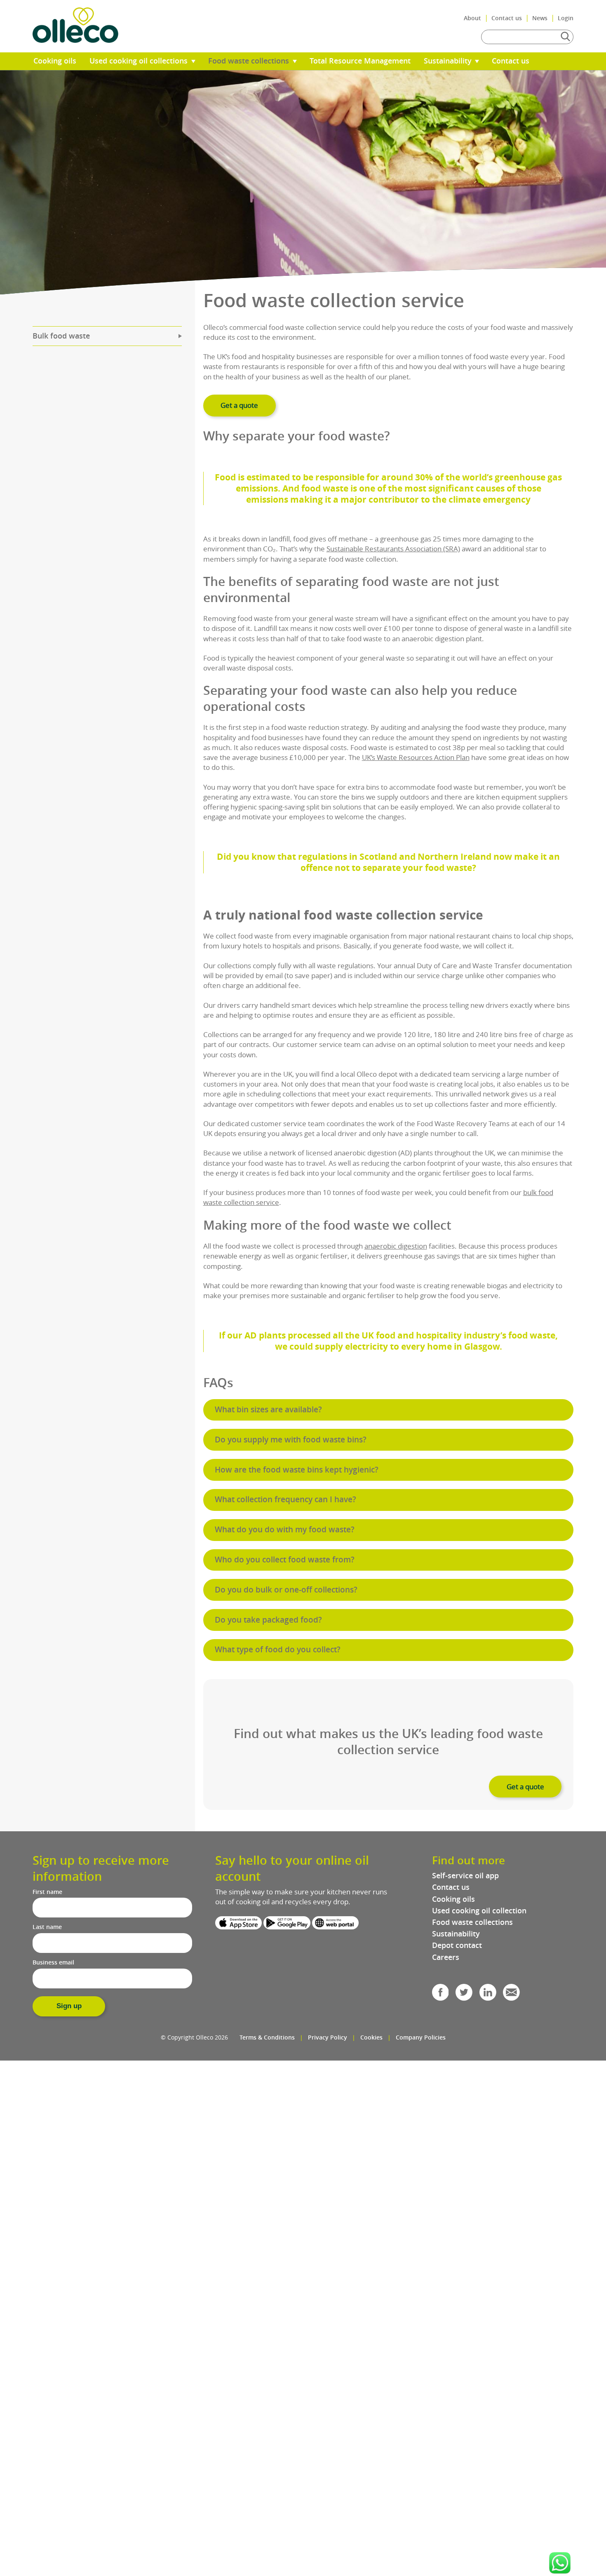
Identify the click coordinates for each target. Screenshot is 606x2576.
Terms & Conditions (267, 2037)
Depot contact (457, 1945)
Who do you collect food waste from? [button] (285, 1560)
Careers (446, 1957)
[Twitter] (464, 1995)
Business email (53, 1962)
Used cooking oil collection (479, 1911)
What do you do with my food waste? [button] (285, 1529)
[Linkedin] (488, 1995)
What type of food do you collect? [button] (278, 1649)
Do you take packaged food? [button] (268, 1620)
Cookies (371, 2037)
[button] (560, 2563)
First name (47, 1892)
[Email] (511, 1995)
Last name (47, 1927)
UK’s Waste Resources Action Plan (416, 757)
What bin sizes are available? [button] (268, 1409)
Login (566, 18)
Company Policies (421, 2037)
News (540, 18)
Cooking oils (55, 61)
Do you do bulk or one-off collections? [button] (286, 1590)
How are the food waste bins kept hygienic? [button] (297, 1470)
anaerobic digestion (396, 1246)
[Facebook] (440, 1995)
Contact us (507, 18)
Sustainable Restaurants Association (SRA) (393, 549)
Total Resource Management (360, 61)
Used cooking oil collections (140, 61)
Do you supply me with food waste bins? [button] (291, 1440)
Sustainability (449, 61)
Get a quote (239, 405)
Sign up (69, 2006)
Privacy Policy (328, 2037)
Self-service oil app (465, 1876)
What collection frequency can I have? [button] (285, 1499)
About (472, 18)
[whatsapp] (560, 2563)
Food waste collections (250, 61)
